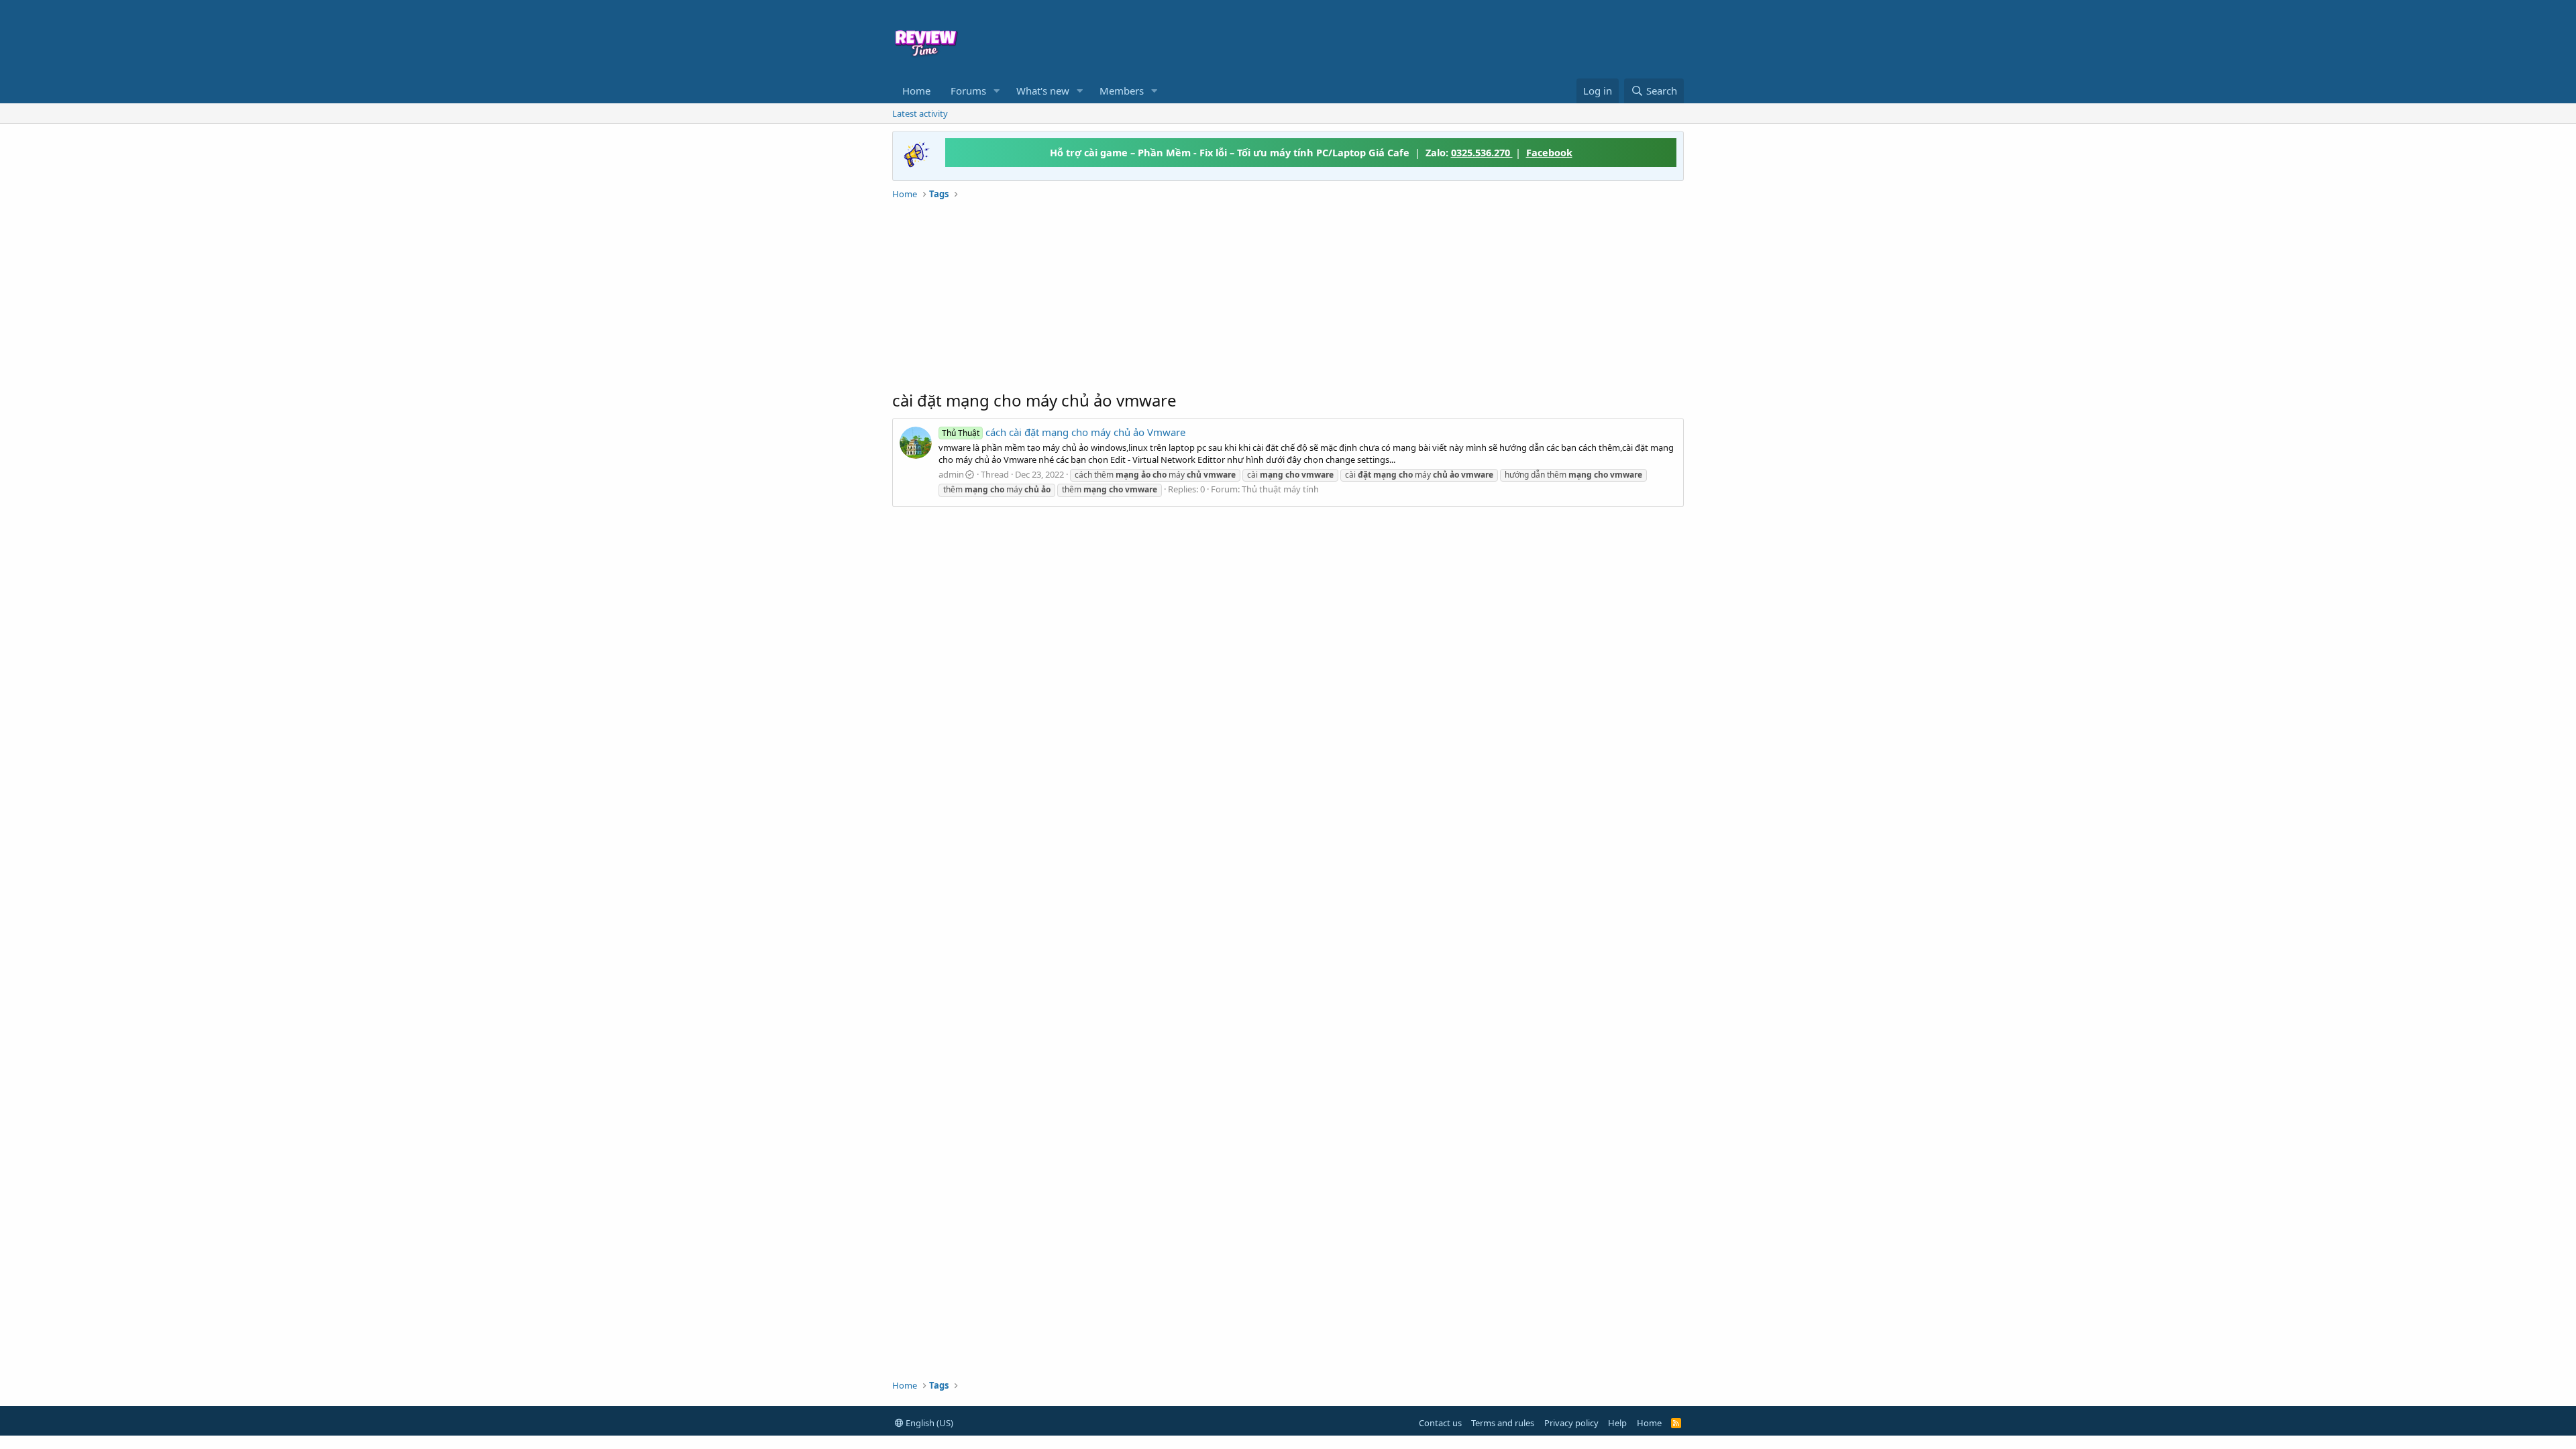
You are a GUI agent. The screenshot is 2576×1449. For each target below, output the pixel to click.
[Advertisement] (1397, 38)
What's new (1043, 91)
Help (1617, 1423)
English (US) (928, 1423)
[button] (997, 91)
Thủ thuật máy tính (1280, 489)
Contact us (1440, 1423)
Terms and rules (1503, 1423)
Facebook (1549, 152)
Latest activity (920, 113)
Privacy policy (1571, 1423)
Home (916, 91)
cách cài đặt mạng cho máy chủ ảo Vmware (1064, 432)
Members (1122, 91)
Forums (968, 91)
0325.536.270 (1482, 152)
